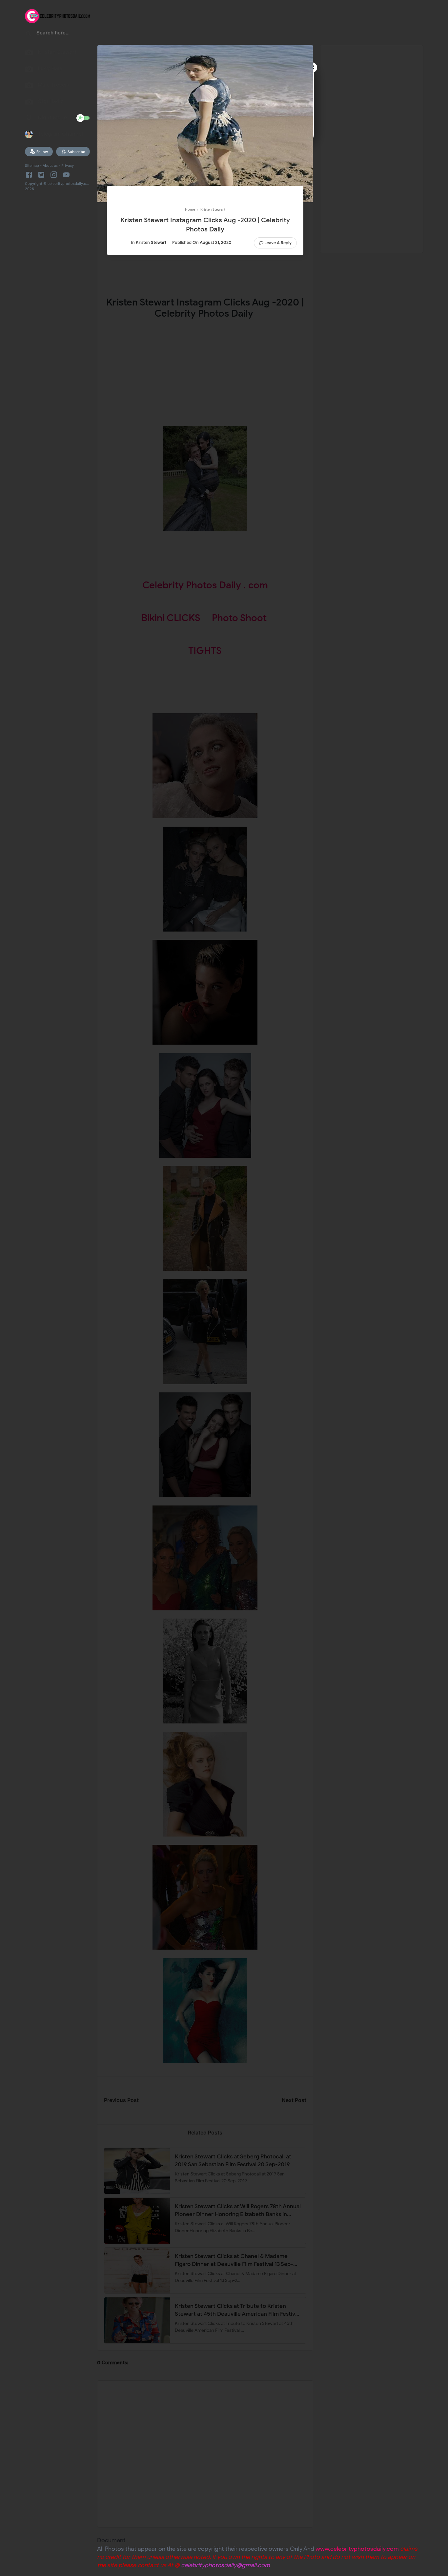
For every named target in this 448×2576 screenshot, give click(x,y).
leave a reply (278, 243)
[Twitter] (41, 175)
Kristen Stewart (151, 242)
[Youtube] (66, 175)
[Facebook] (30, 175)
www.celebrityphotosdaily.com (357, 2549)
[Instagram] (54, 175)
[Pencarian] (29, 35)
